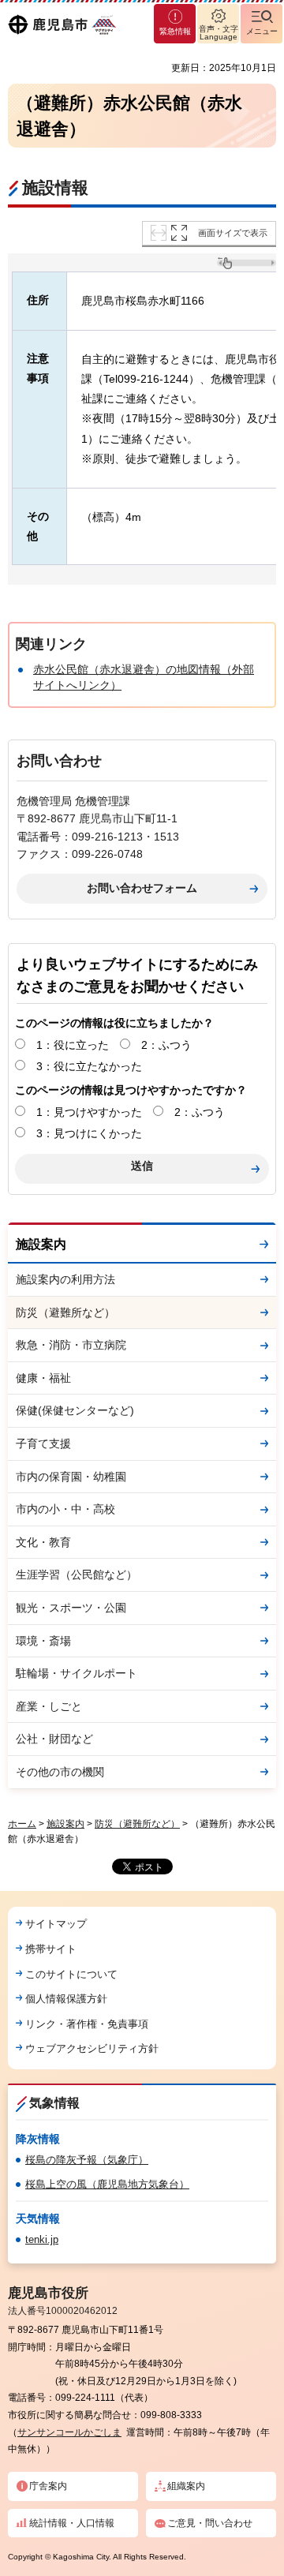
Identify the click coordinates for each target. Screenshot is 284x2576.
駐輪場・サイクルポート (77, 1673)
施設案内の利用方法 (65, 1279)
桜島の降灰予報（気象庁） (87, 2160)
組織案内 (186, 2486)
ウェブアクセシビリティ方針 (92, 2048)
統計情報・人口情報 (72, 2523)
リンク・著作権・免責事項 (87, 2024)
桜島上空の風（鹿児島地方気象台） (107, 2184)
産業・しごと (49, 1706)
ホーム (22, 1824)
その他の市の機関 (60, 1772)
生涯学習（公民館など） (77, 1574)
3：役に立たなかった (89, 1066)
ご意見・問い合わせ (210, 2523)
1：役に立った (73, 1045)
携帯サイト (51, 1949)
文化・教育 (43, 1542)
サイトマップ (56, 1924)
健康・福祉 (43, 1378)
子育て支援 (43, 1443)
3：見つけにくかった (89, 1133)
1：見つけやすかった (89, 1112)
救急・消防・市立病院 (71, 1345)
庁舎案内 (48, 2486)
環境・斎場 (43, 1641)
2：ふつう (166, 1045)
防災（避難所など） (65, 1312)
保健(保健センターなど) (75, 1410)
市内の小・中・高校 (65, 1509)
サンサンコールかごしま (69, 2432)
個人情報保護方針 (66, 1999)
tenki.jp (42, 2239)
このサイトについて (71, 1974)
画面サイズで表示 (233, 233)
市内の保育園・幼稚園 (71, 1477)
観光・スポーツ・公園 (71, 1608)
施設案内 (41, 1244)
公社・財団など (54, 1739)
